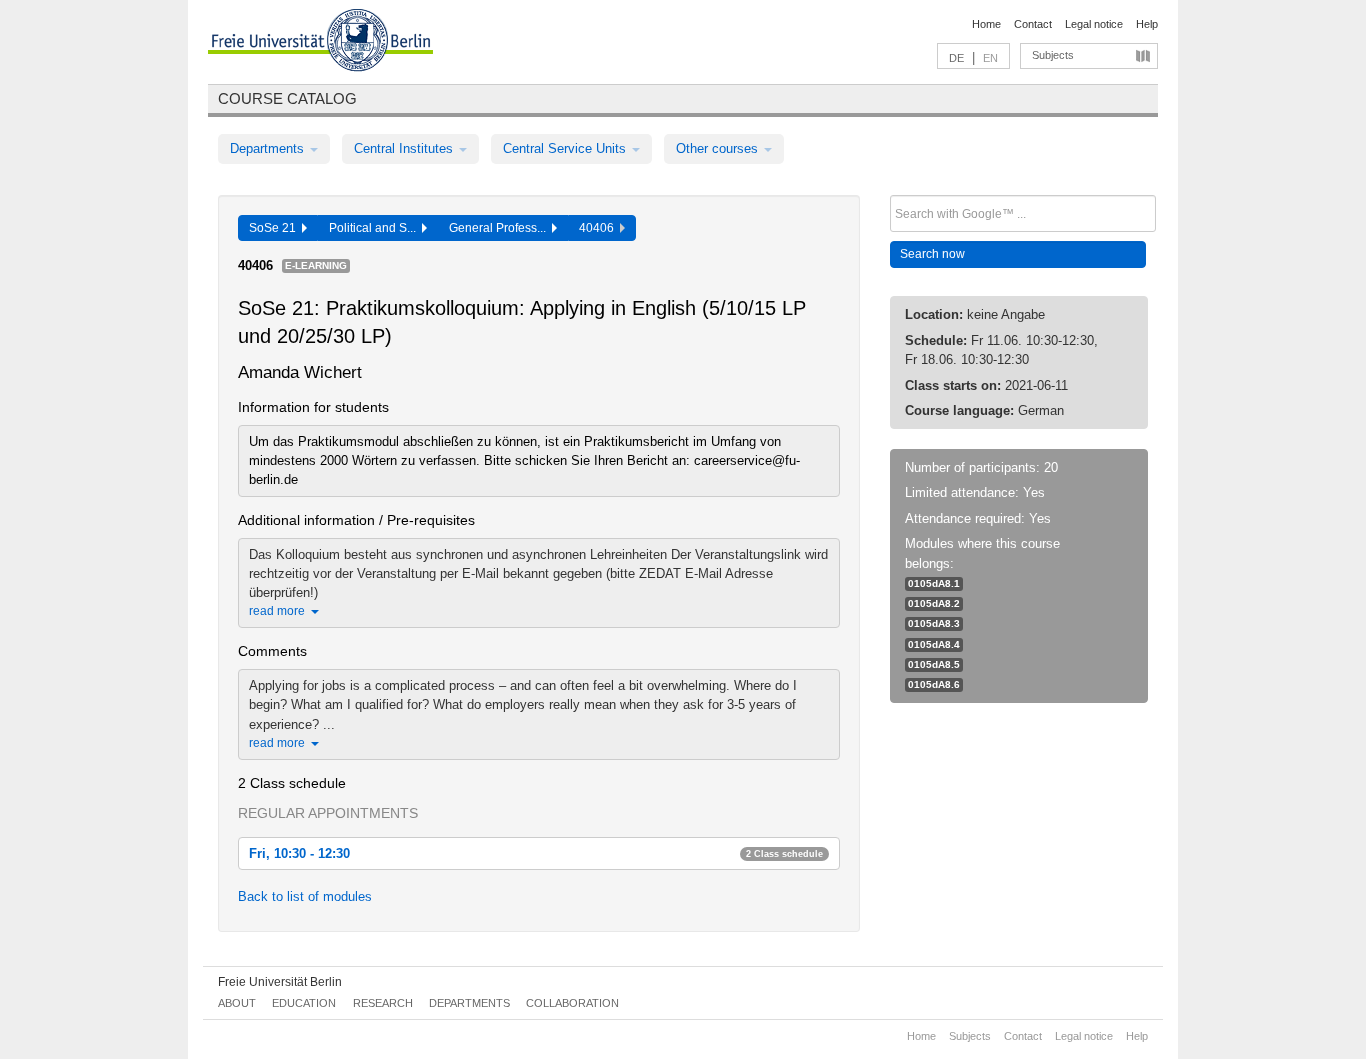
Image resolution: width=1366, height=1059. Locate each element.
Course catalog (287, 98)
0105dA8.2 (934, 603)
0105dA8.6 (934, 684)
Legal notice (1094, 24)
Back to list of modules (305, 896)
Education (304, 1003)
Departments (269, 148)
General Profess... (500, 228)
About (237, 1003)
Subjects (1053, 55)
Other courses (719, 148)
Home (986, 24)
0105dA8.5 (934, 664)
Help (1147, 24)
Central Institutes (405, 148)
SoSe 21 (275, 228)
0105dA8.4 (934, 644)
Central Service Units (566, 148)
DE (956, 58)
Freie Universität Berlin (280, 982)
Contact (1033, 24)
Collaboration (572, 1003)
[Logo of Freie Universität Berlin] (320, 43)
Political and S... (375, 228)
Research (383, 1003)
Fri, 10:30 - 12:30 (536, 853)
